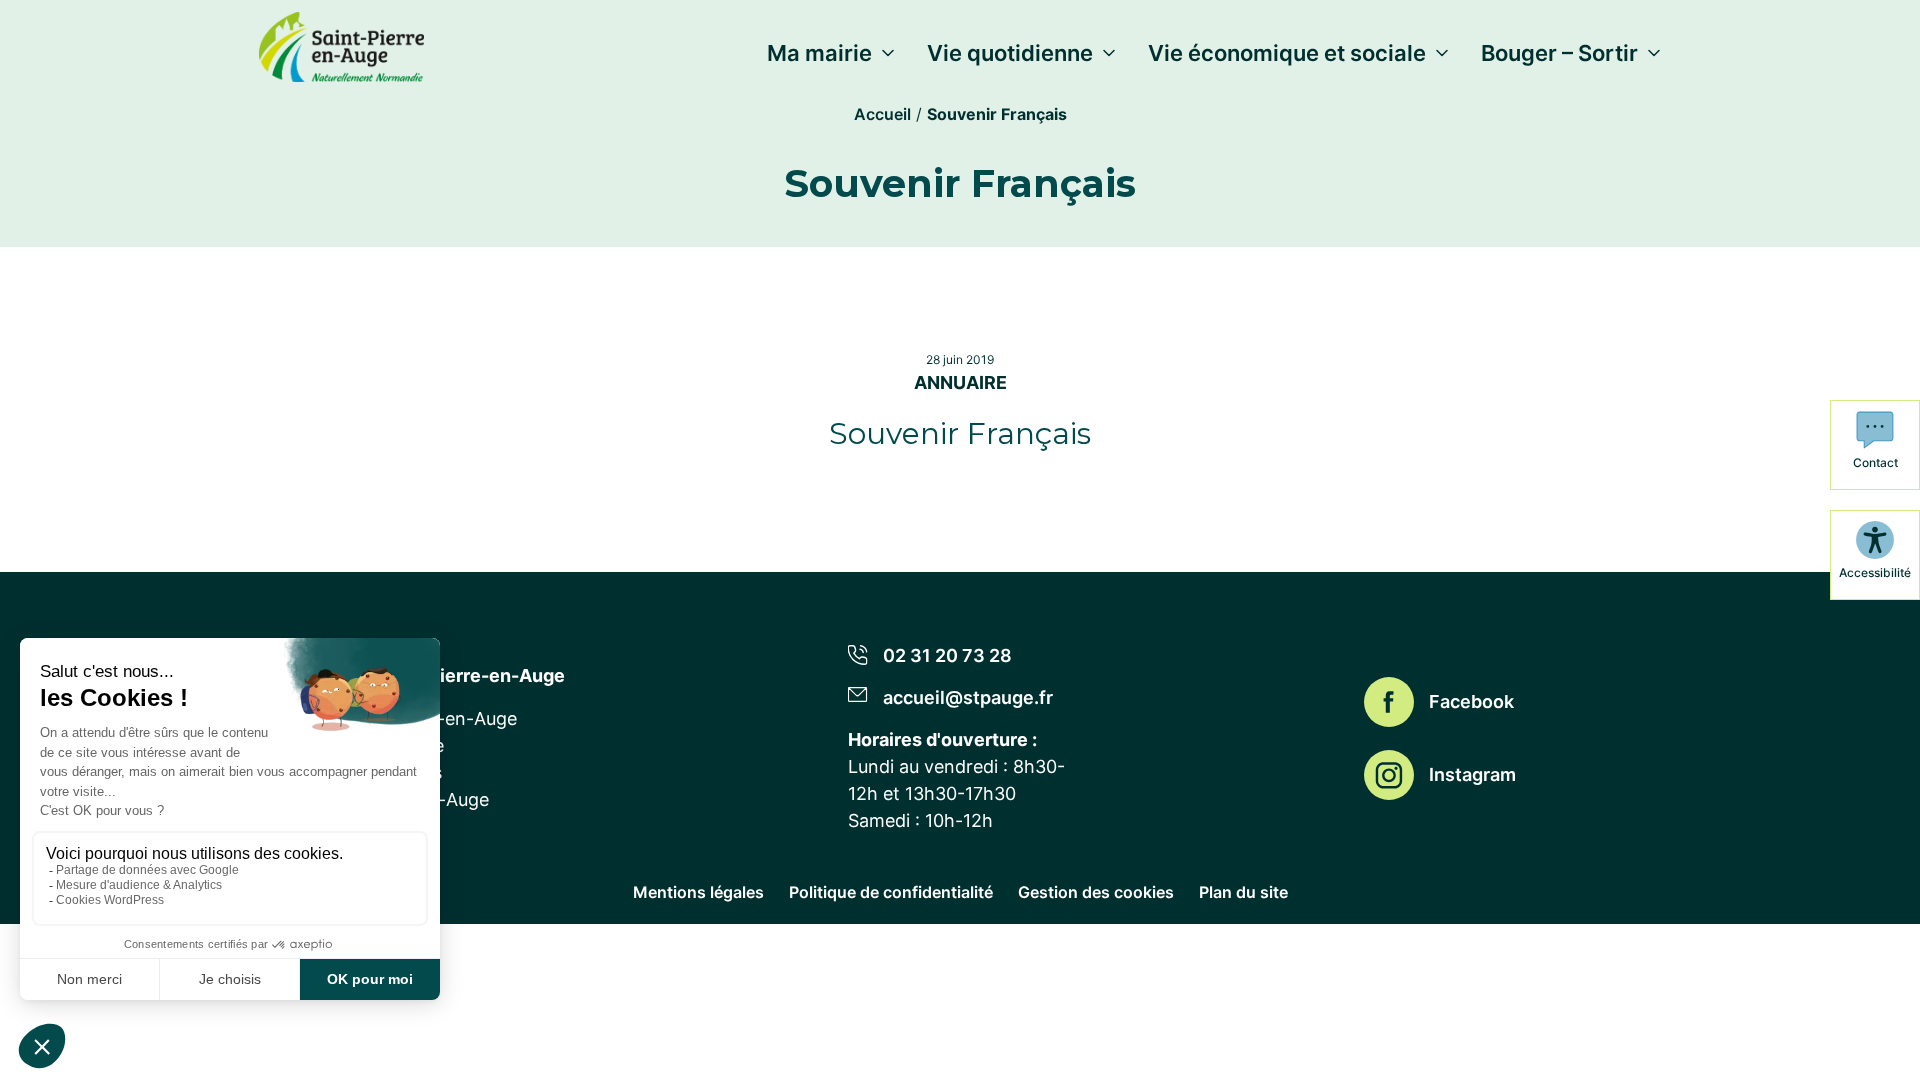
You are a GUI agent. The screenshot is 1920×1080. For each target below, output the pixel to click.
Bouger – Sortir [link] (1559, 53)
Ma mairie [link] (819, 53)
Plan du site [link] (1243, 892)
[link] (341, 43)
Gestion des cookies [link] (1096, 892)
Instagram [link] (1472, 774)
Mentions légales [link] (698, 892)
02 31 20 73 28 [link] (947, 655)
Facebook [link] (1471, 701)
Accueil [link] (882, 114)
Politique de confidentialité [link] (891, 892)
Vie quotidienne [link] (1010, 53)
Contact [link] (1875, 462)
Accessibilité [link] (1875, 572)
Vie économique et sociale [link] (1287, 53)
